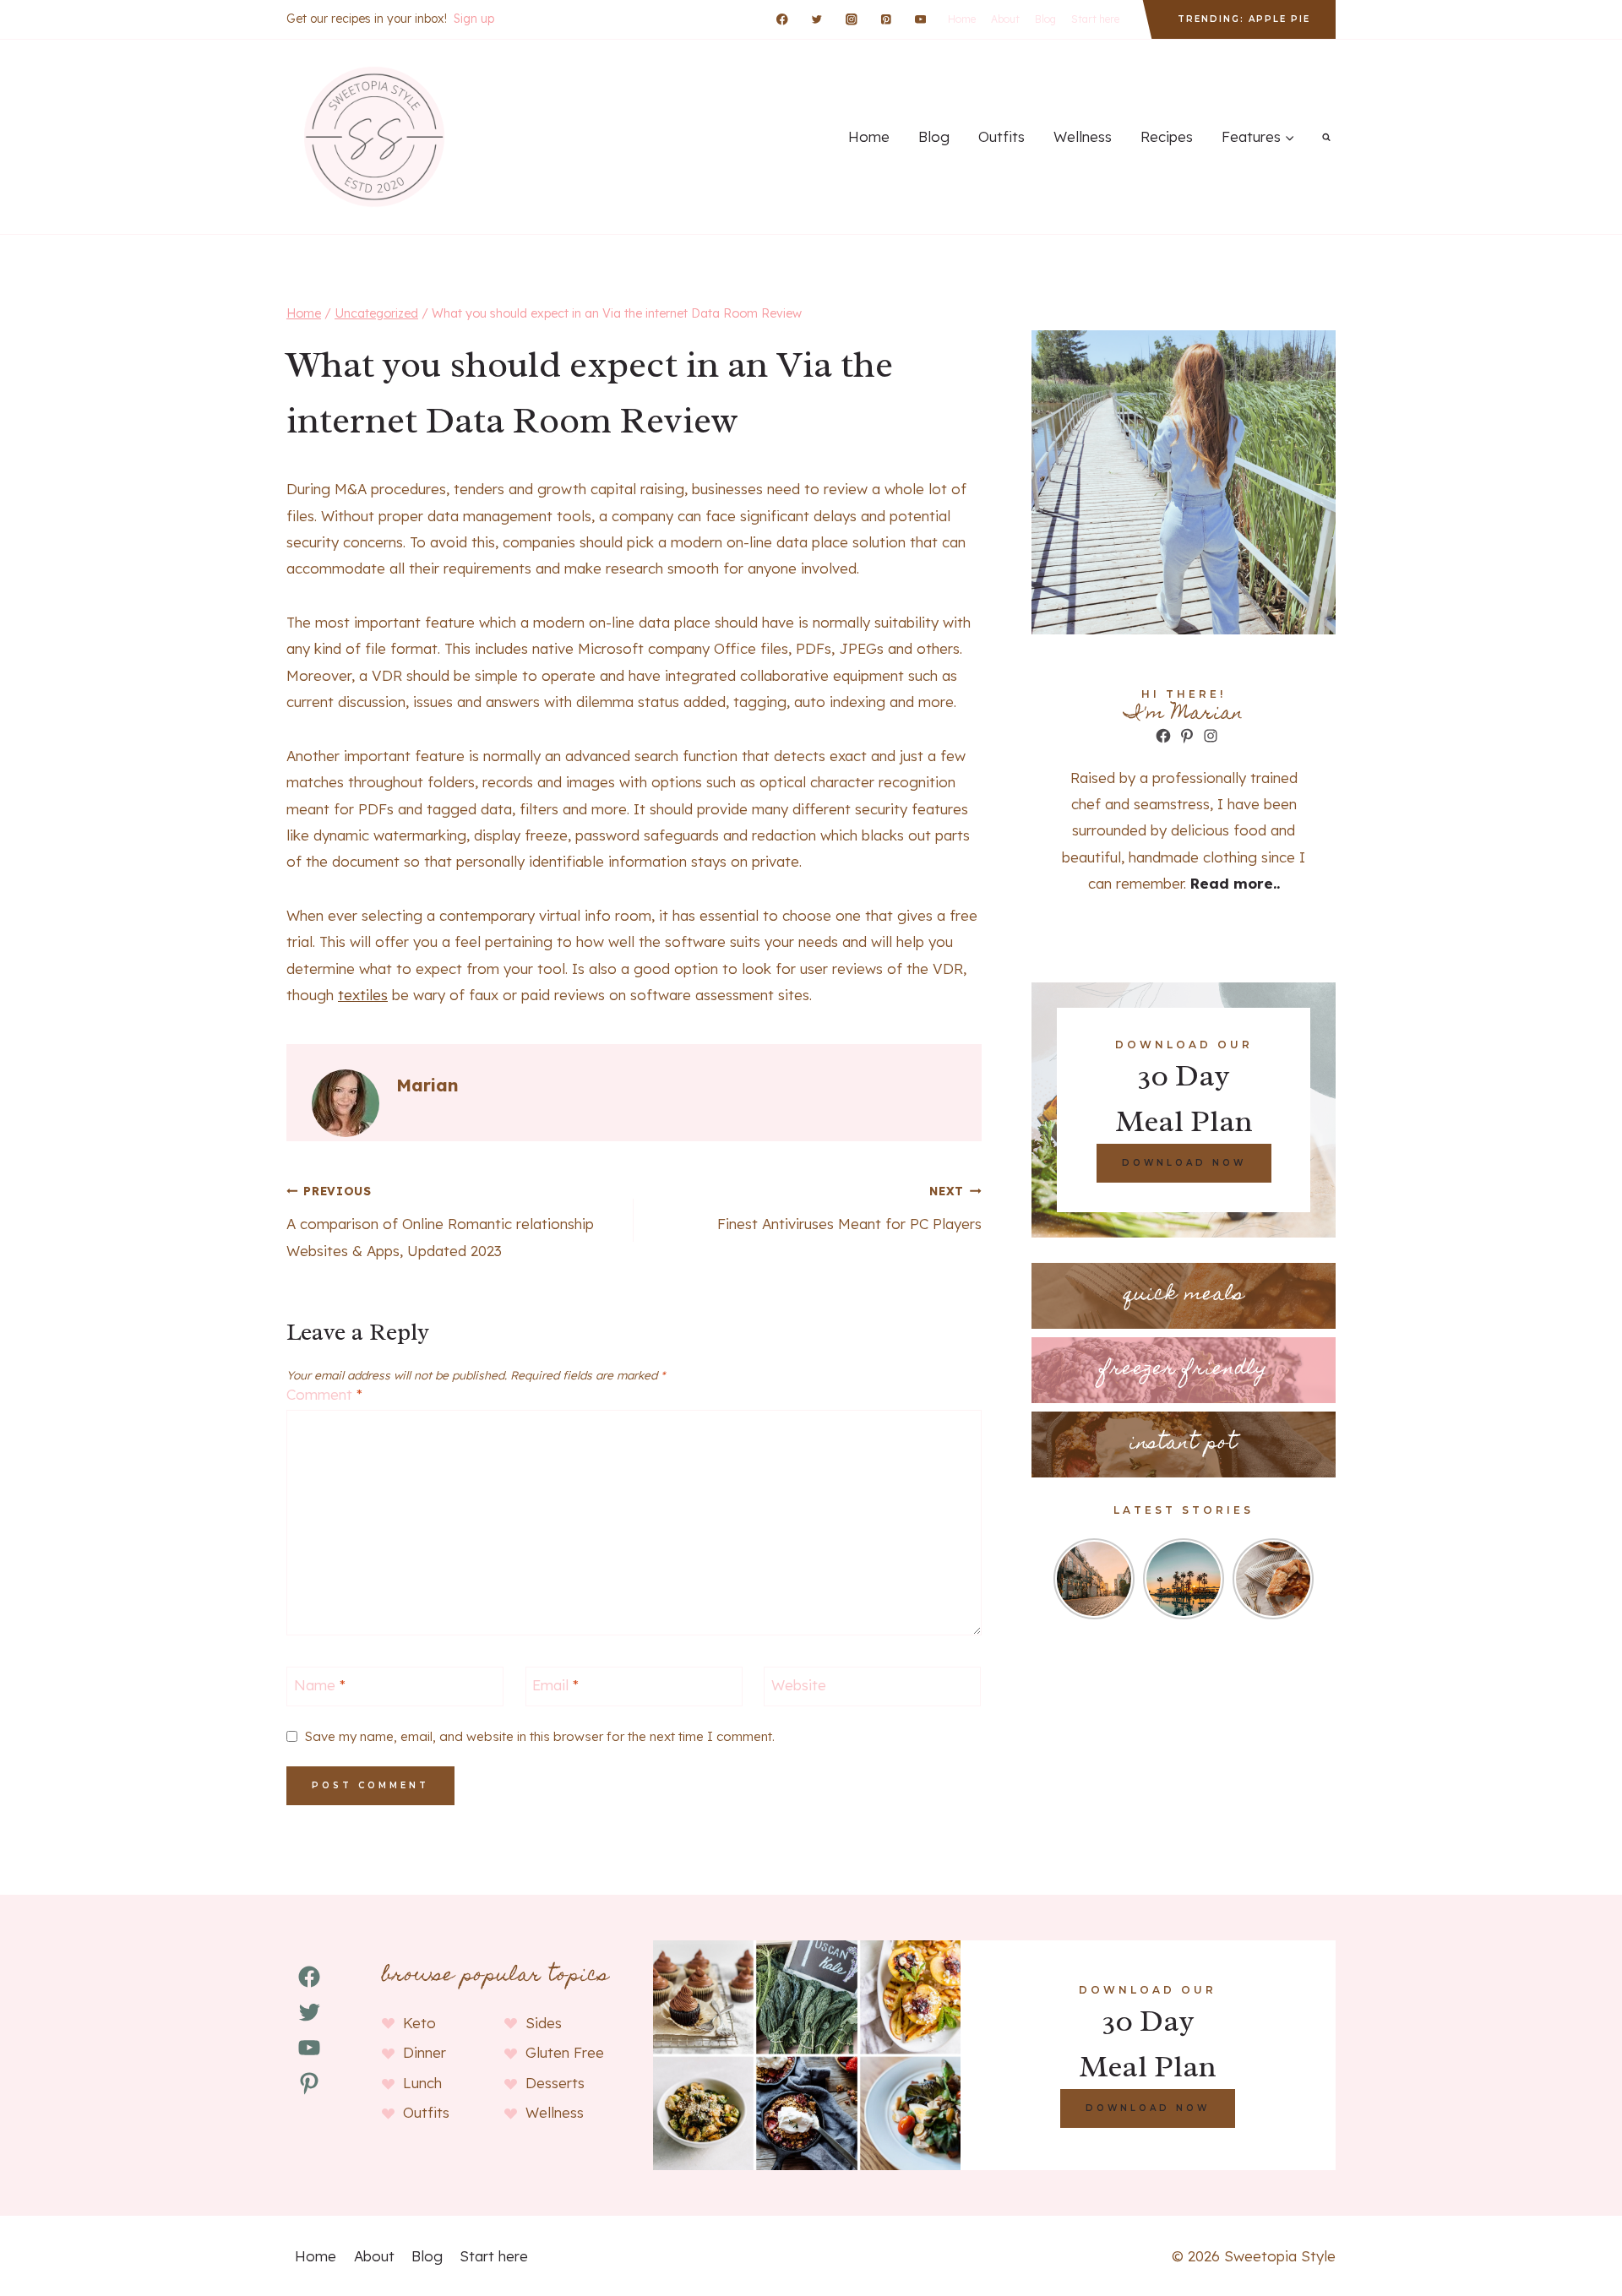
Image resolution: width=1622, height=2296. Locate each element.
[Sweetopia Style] (372, 137)
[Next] (1304, 1579)
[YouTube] (920, 19)
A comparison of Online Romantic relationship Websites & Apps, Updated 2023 (440, 1221)
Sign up (474, 19)
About (1005, 19)
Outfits (1002, 136)
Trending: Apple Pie (1244, 19)
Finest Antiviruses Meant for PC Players (849, 1208)
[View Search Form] (1326, 137)
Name (320, 1685)
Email (555, 1685)
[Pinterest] (886, 19)
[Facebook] (783, 19)
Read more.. (1235, 883)
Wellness (1083, 136)
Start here (1095, 19)
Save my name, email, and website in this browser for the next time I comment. (540, 1736)
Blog (1045, 19)
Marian (427, 1085)
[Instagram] (851, 19)
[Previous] (1064, 1579)
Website (799, 1685)
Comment (324, 1394)
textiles (363, 995)
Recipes (1167, 136)
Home (962, 19)
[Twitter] (816, 19)
